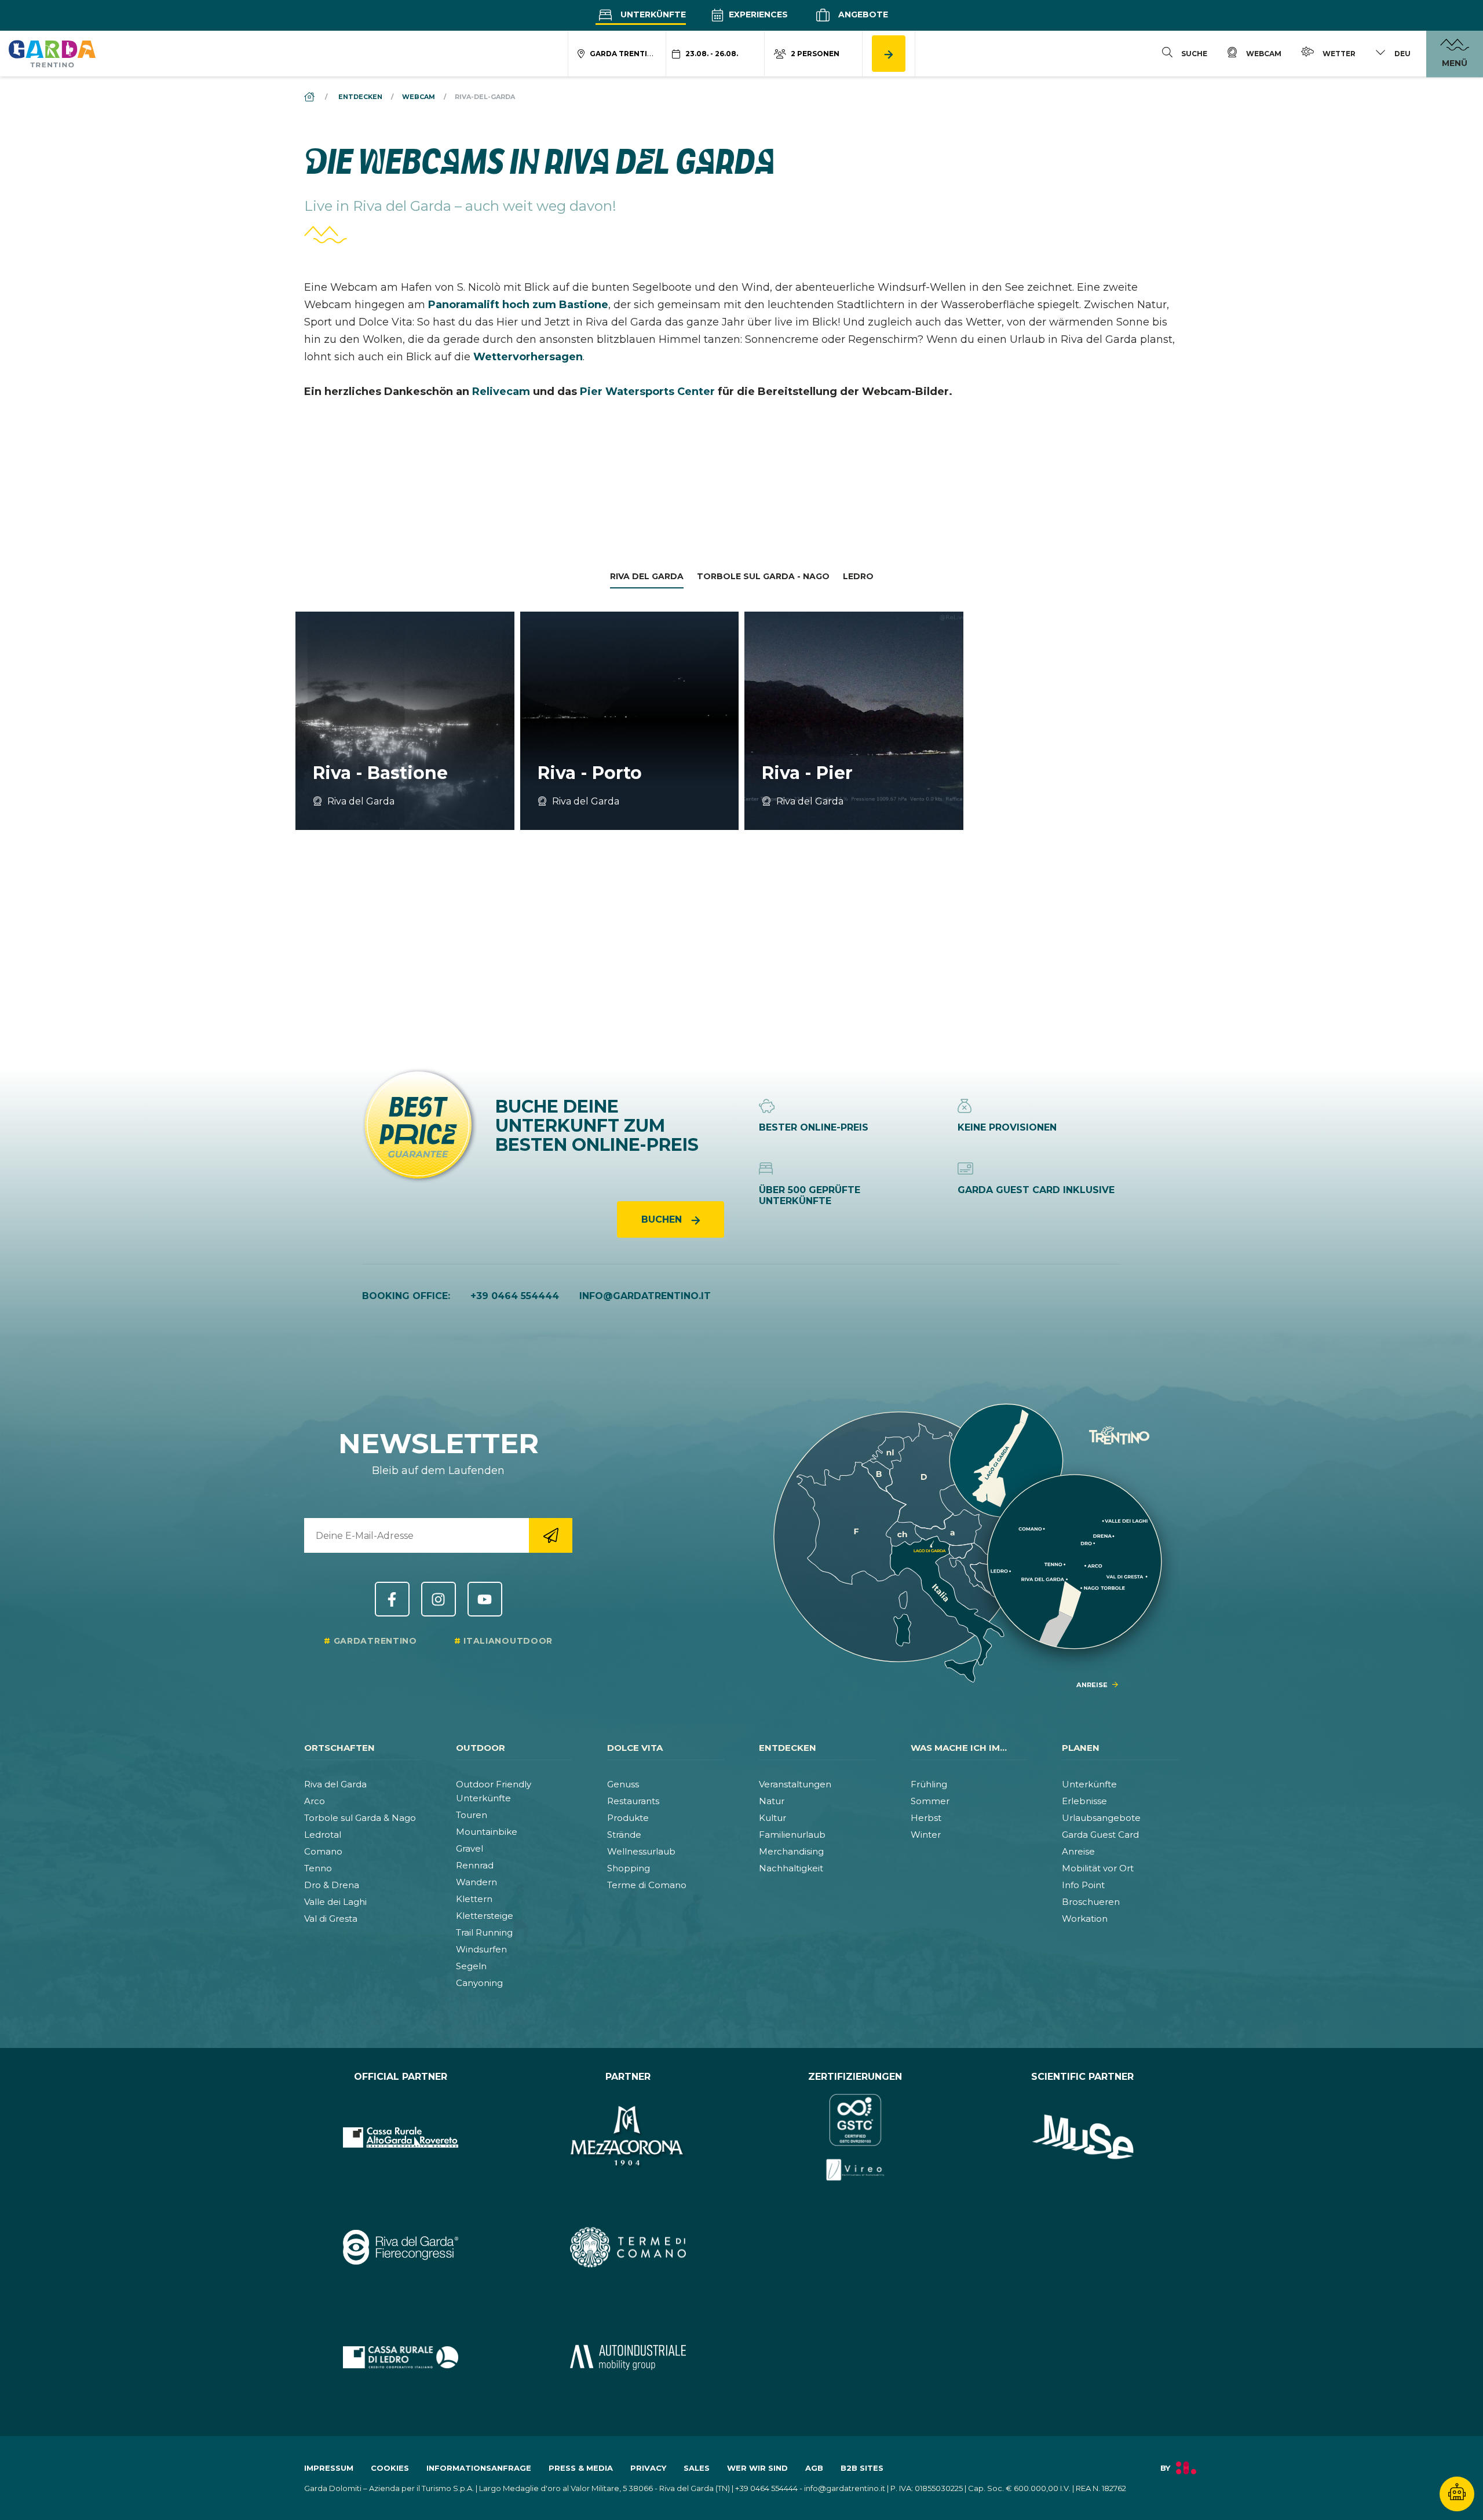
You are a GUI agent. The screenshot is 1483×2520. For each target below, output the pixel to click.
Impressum (329, 2468)
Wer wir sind (757, 2468)
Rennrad (475, 1865)
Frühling (929, 1784)
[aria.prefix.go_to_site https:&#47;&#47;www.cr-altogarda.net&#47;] (401, 2137)
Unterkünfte (652, 14)
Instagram (439, 1599)
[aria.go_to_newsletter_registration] (551, 1535)
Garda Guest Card (1100, 1835)
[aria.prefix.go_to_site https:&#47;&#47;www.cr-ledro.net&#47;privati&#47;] (401, 2357)
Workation (1085, 1919)
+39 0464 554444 (515, 1296)
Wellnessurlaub (641, 1851)
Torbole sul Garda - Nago (763, 576)
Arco (315, 1801)
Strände (624, 1835)
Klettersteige (485, 1916)
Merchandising (791, 1851)
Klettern (474, 1899)
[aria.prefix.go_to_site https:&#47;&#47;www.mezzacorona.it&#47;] (628, 2137)
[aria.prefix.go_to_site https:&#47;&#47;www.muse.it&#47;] (1083, 2137)
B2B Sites (862, 2468)
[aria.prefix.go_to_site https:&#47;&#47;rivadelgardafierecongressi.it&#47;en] (401, 2247)
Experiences (757, 14)
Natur (772, 1801)
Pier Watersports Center (647, 392)
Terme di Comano (647, 1885)
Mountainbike (487, 1832)
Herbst (926, 1818)
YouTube (485, 1599)
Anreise (1078, 1851)
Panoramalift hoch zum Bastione (518, 305)
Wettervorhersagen (528, 357)
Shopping (629, 1868)
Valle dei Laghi (335, 1902)
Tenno (318, 1868)
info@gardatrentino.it (645, 1296)
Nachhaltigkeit (791, 1868)
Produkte (628, 1818)
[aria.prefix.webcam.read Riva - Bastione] (405, 721)
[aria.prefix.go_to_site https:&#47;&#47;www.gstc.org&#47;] (855, 2137)
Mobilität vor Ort (1098, 1868)
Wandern (476, 1882)
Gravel (470, 1848)
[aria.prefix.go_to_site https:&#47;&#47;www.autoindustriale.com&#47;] (628, 2357)
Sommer (930, 1801)
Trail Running (484, 1932)
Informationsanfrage (479, 2468)
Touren (472, 1815)
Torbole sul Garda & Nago (360, 1818)
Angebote (862, 14)
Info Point (1083, 1885)
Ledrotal (323, 1835)
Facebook (392, 1599)
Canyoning (479, 1983)
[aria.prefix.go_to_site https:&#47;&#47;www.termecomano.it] (628, 2247)
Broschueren (1091, 1902)
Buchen (663, 1219)
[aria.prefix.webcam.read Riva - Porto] (630, 721)
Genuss (623, 1784)
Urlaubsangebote (1101, 1818)
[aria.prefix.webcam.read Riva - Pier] (854, 721)
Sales (697, 2468)
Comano (323, 1851)
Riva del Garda (647, 576)
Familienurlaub (792, 1835)
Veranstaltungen (795, 1784)
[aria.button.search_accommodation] (889, 54)
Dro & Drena (332, 1885)
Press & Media (581, 2468)
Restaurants (633, 1801)
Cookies (390, 2468)
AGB (814, 2468)
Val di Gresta (331, 1919)
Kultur (772, 1818)
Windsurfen (481, 1949)
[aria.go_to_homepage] (52, 53)
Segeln (471, 1966)
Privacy (648, 2468)
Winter (926, 1835)
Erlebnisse (1084, 1801)
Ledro (858, 576)
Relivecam (501, 392)
